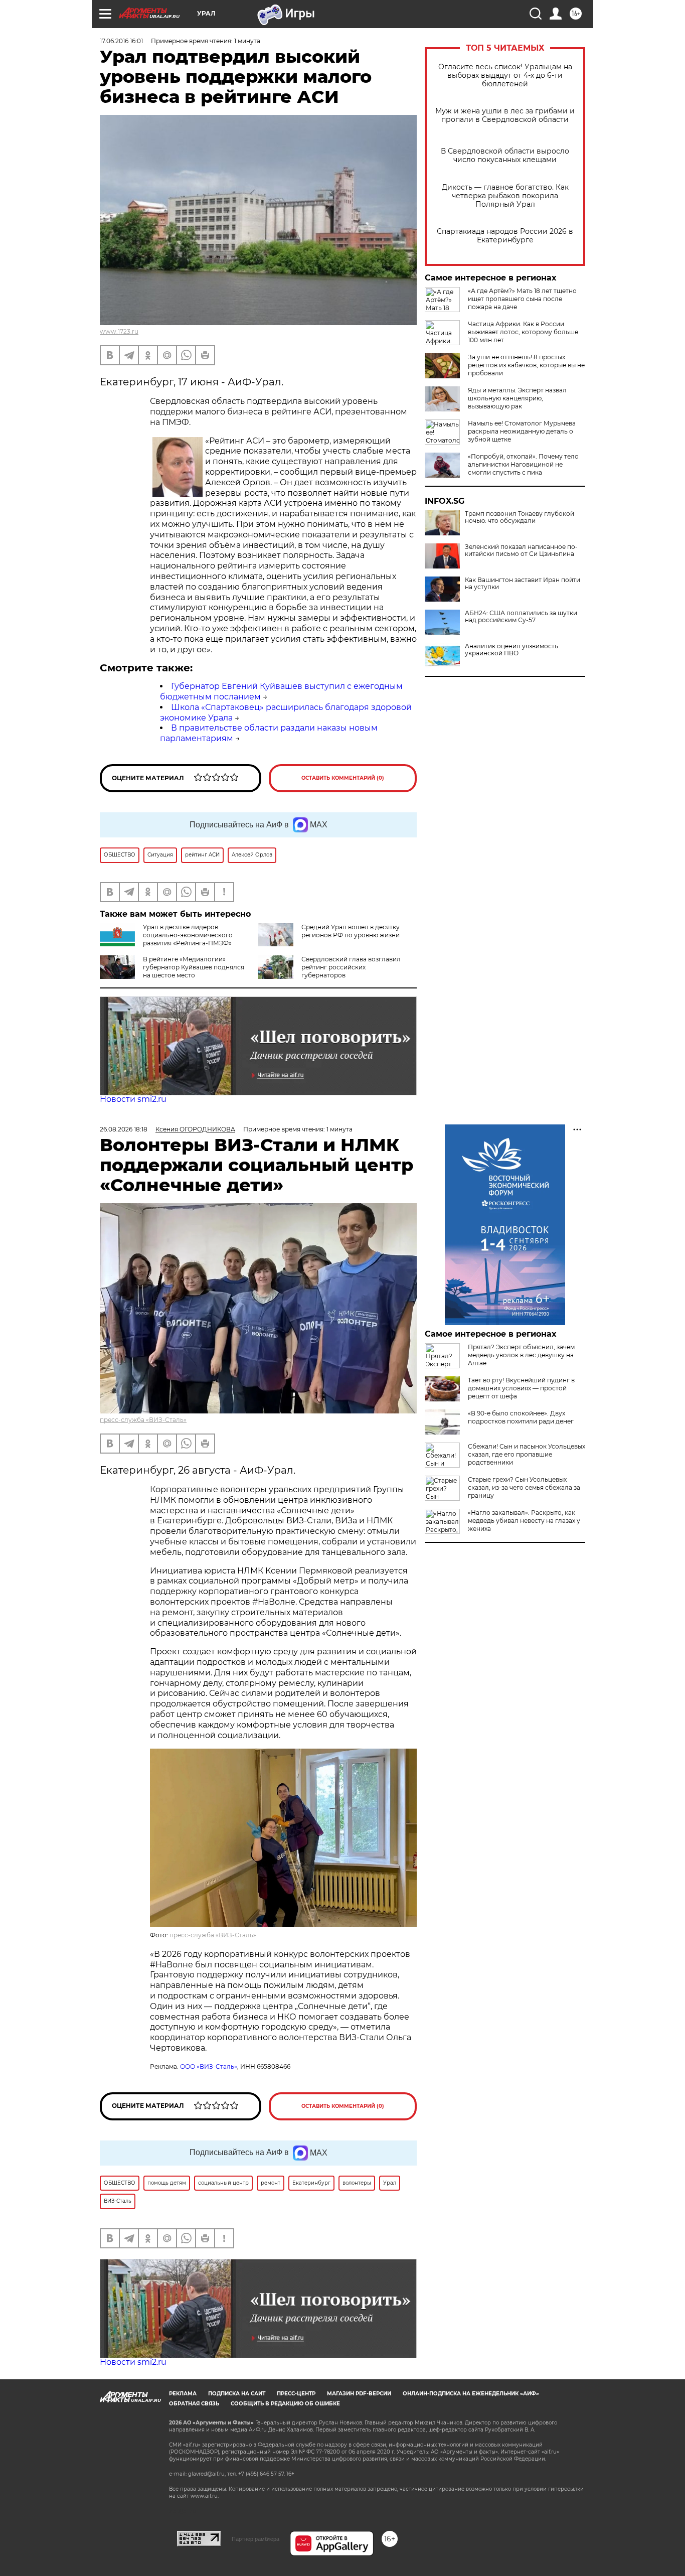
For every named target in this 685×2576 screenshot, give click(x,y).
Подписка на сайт (237, 2394)
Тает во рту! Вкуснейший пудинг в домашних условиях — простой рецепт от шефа (521, 1388)
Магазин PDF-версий (359, 2394)
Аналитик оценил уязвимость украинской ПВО (511, 650)
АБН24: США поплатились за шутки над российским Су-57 (521, 617)
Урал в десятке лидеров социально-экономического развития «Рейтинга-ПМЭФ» (188, 935)
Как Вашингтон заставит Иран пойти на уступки (523, 584)
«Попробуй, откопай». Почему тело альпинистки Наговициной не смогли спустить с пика (523, 464)
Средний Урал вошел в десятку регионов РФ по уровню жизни (351, 931)
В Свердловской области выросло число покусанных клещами (505, 156)
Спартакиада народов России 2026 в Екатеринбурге (505, 236)
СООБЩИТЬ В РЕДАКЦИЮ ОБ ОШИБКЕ (285, 2404)
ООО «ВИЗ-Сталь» (209, 2066)
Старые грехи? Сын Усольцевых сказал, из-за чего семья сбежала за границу (524, 1487)
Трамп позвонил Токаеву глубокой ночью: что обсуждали (520, 517)
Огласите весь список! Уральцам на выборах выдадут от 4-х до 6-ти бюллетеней (505, 76)
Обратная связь (194, 2404)
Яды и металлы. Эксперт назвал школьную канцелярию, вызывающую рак (517, 398)
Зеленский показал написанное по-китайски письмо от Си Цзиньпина (521, 550)
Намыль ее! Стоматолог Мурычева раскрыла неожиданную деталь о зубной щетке (522, 431)
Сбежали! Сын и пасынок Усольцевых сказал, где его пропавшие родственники (527, 1454)
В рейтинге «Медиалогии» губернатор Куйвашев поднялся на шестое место (194, 967)
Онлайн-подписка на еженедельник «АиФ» (471, 2394)
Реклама (183, 2394)
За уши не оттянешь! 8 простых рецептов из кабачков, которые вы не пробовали (526, 365)
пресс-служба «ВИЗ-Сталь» (143, 1420)
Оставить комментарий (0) (343, 778)
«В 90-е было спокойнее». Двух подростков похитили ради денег (521, 1417)
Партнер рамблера (255, 2539)
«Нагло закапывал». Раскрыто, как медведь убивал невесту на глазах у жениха (524, 1521)
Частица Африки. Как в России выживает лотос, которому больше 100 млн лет (523, 332)
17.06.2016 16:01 (121, 41)
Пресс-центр (296, 2394)
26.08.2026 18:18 (124, 1129)
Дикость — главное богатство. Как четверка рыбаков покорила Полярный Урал (505, 196)
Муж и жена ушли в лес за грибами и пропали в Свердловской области (505, 115)
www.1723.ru (119, 331)
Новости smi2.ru (133, 1099)
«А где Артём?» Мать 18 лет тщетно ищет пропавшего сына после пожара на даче (522, 299)
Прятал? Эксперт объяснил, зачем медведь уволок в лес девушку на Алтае (521, 1355)
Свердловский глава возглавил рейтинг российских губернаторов (351, 967)
